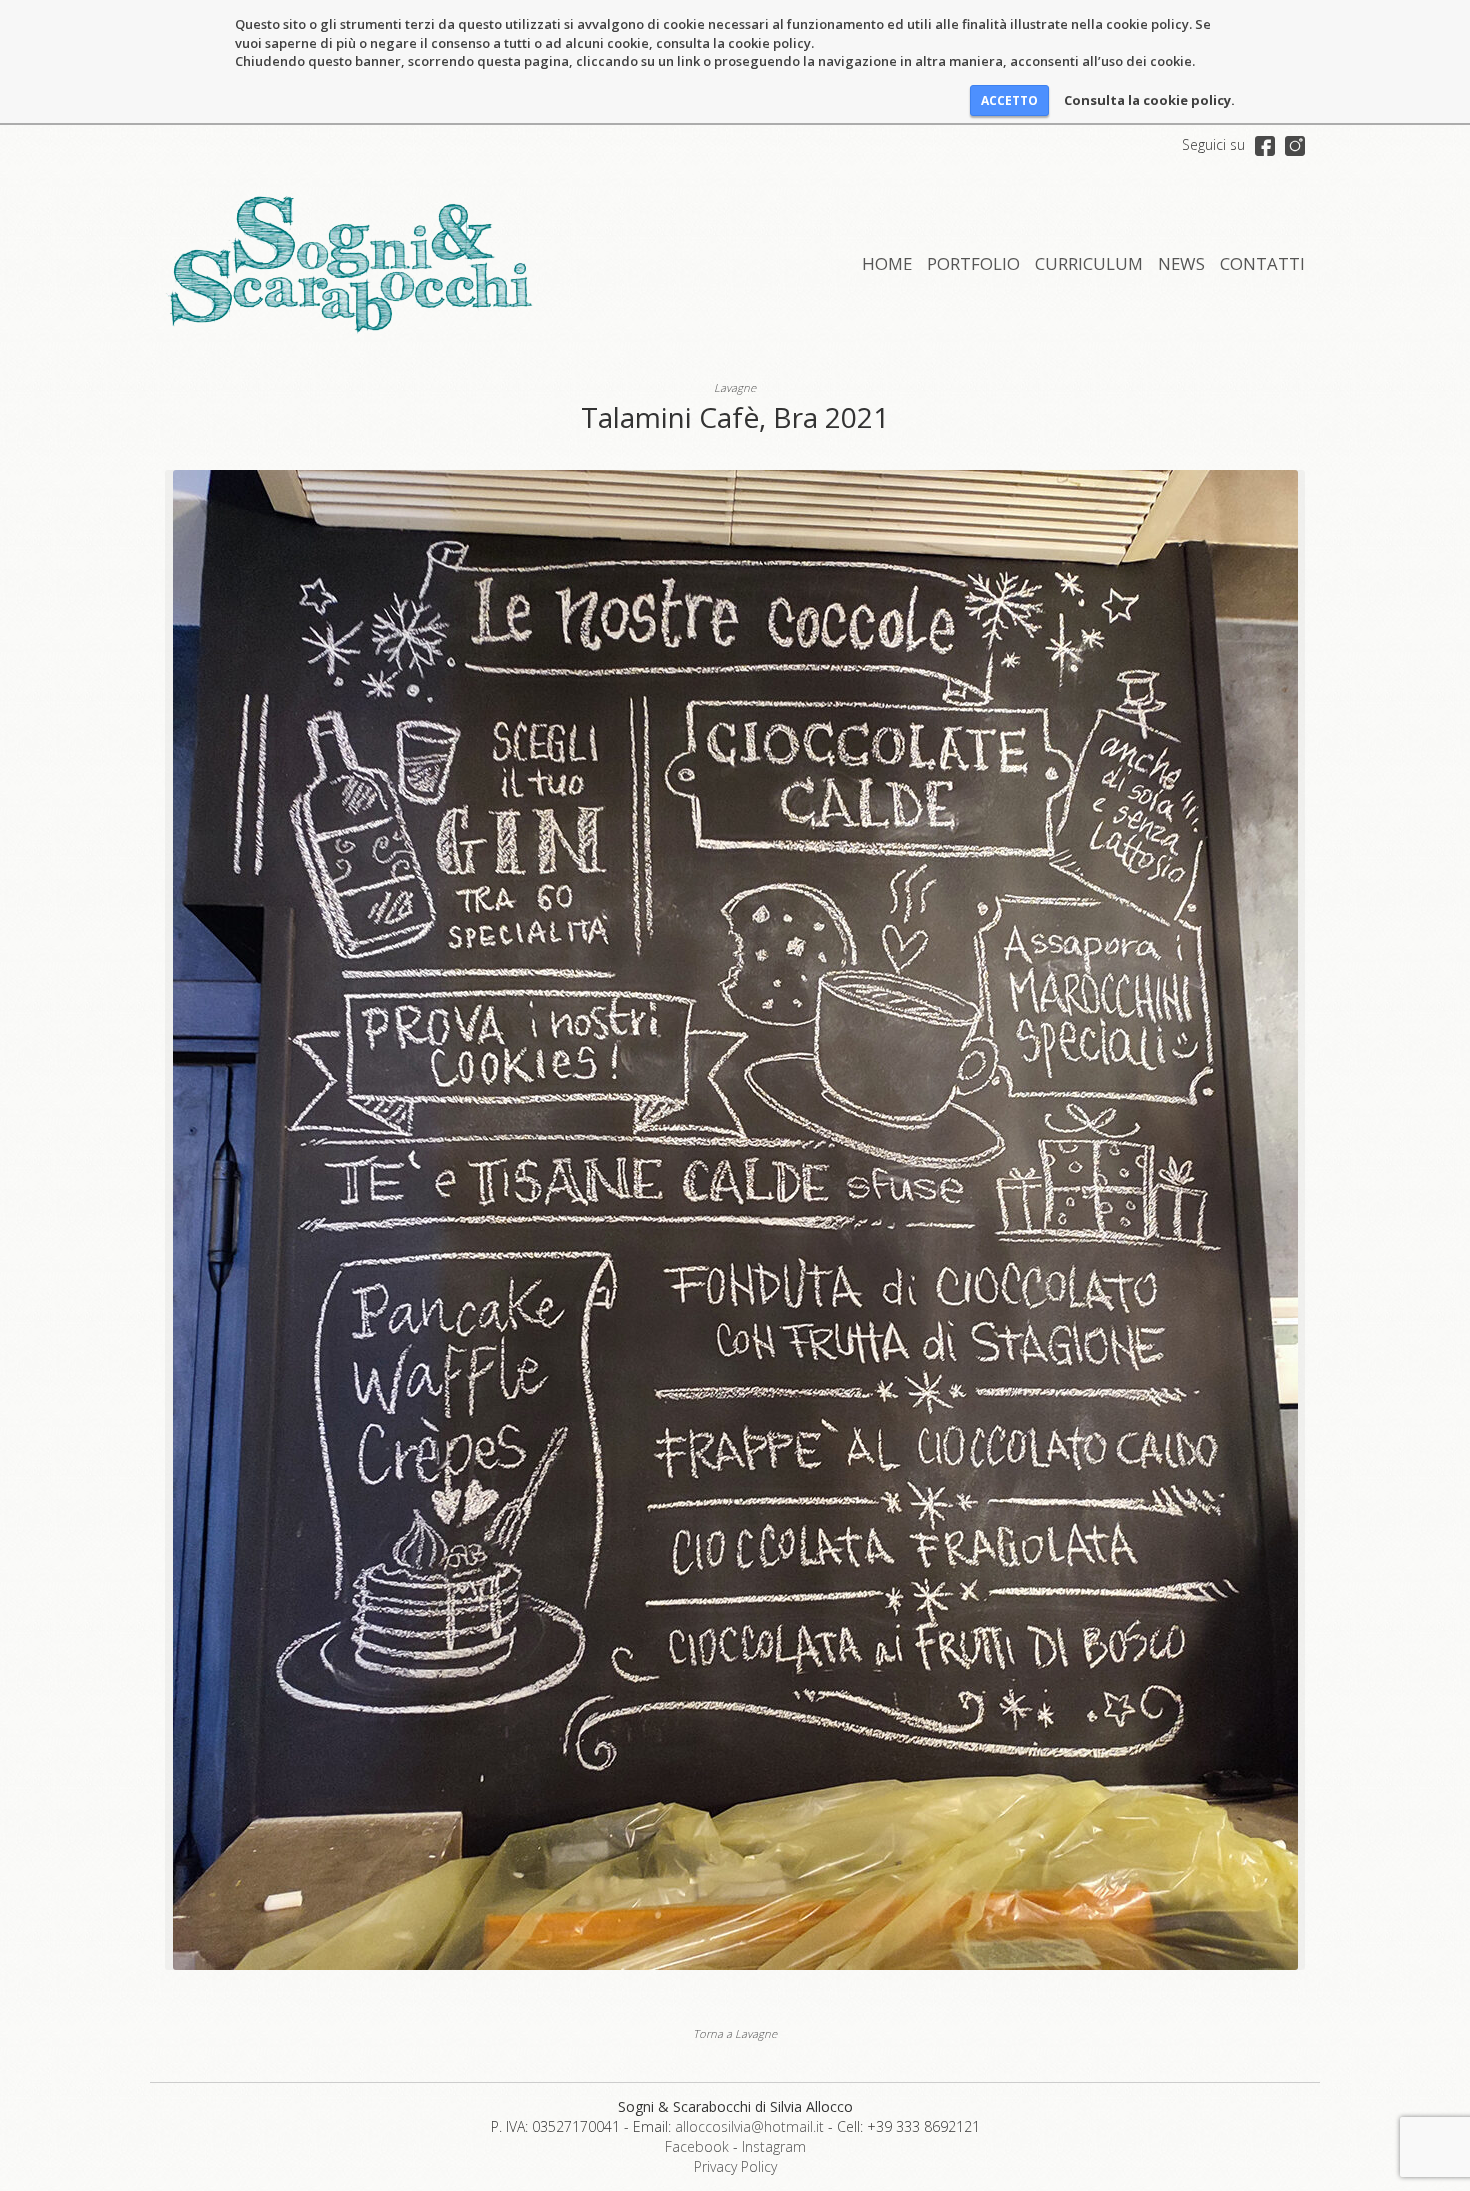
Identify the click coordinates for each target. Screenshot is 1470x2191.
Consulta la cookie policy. (1149, 100)
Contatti (1262, 263)
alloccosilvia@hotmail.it (749, 2126)
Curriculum (1089, 263)
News (1181, 263)
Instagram (774, 2146)
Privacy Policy (735, 2166)
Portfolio (973, 263)
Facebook (697, 2146)
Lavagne (735, 387)
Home (887, 263)
